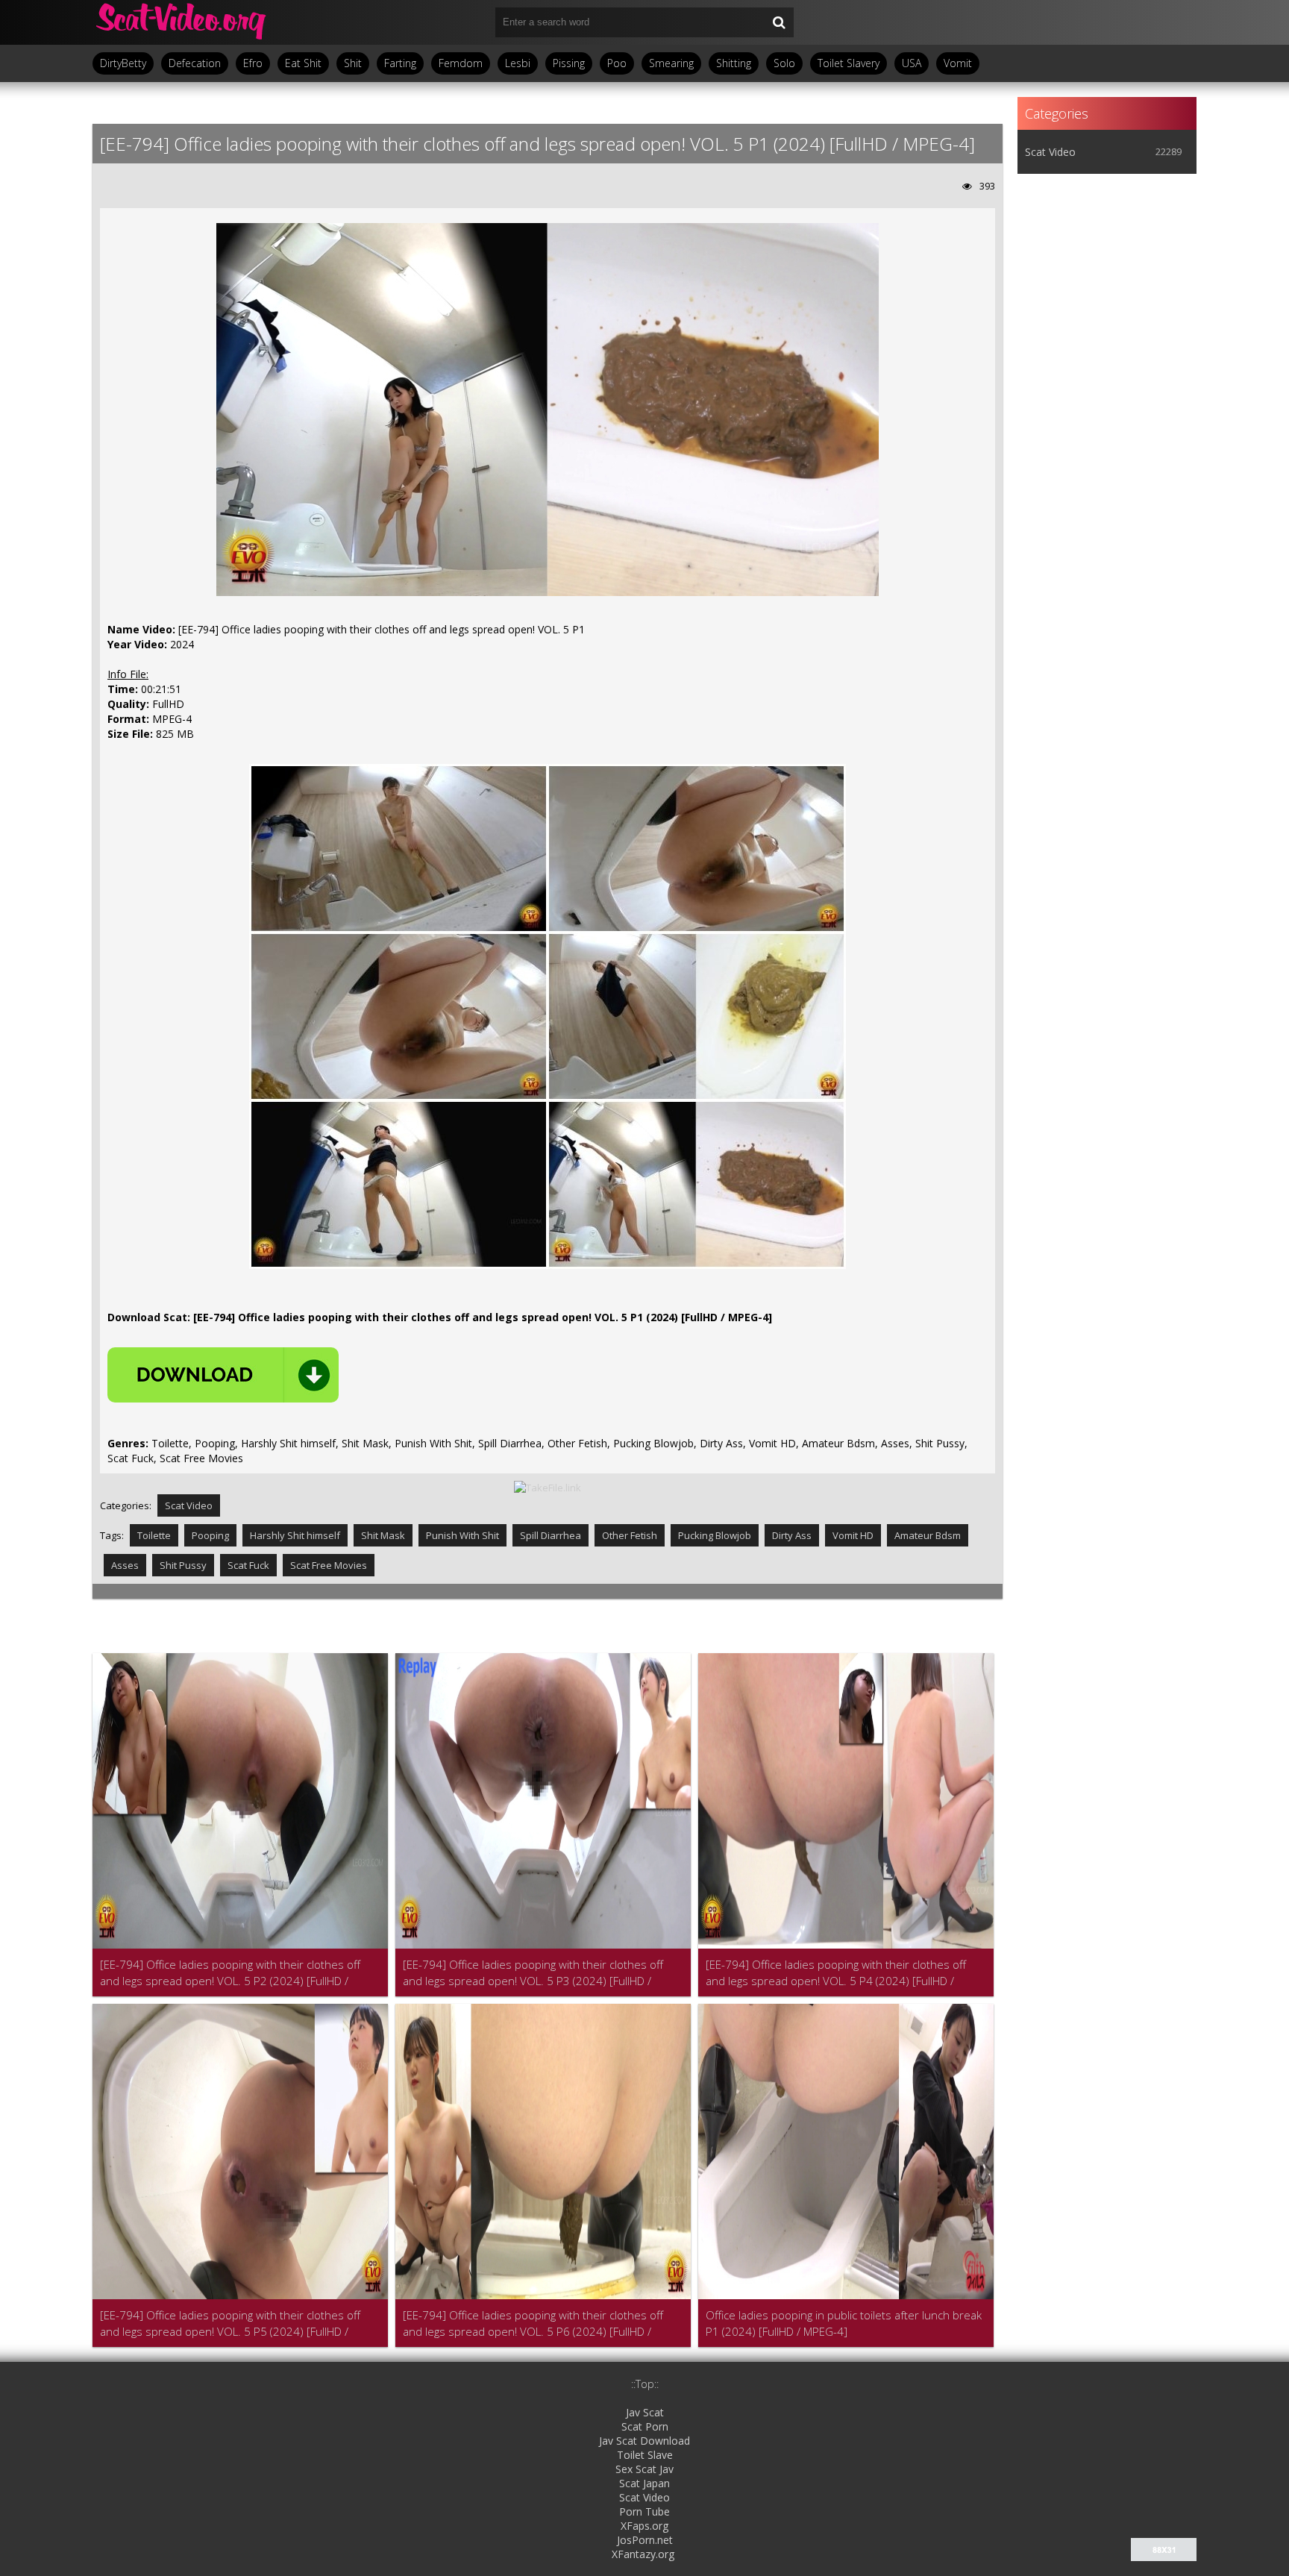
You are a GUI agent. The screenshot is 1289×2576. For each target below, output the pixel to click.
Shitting (734, 63)
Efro (253, 63)
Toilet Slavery (849, 63)
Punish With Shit (462, 1535)
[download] (223, 1375)
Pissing (569, 63)
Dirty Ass (792, 1535)
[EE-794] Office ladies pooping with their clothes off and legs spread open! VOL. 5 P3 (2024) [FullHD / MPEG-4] (533, 1973)
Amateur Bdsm (928, 1535)
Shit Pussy (183, 1565)
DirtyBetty (123, 63)
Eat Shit (303, 63)
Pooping (210, 1535)
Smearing (671, 63)
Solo (784, 63)
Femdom (461, 63)
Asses (125, 1565)
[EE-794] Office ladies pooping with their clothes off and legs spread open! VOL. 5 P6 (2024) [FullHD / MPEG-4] (533, 2323)
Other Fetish (630, 1535)
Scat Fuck (248, 1565)
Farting (400, 63)
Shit (353, 63)
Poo (617, 63)
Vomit (958, 63)
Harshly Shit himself (295, 1535)
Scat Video (189, 1505)
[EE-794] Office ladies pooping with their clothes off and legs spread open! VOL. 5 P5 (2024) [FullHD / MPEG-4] (230, 2323)
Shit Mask (383, 1535)
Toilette (154, 1535)
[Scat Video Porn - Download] (182, 22)
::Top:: (645, 2384)
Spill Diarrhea (551, 1535)
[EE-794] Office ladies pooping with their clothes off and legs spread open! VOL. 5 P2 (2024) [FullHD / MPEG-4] (230, 1973)
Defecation (195, 63)
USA (912, 63)
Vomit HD (853, 1535)
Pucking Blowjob (715, 1535)
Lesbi (518, 63)
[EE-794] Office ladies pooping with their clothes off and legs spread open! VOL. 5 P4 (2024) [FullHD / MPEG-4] (836, 1973)
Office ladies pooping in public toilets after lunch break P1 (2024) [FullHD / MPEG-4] (844, 2323)
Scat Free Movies (329, 1565)
